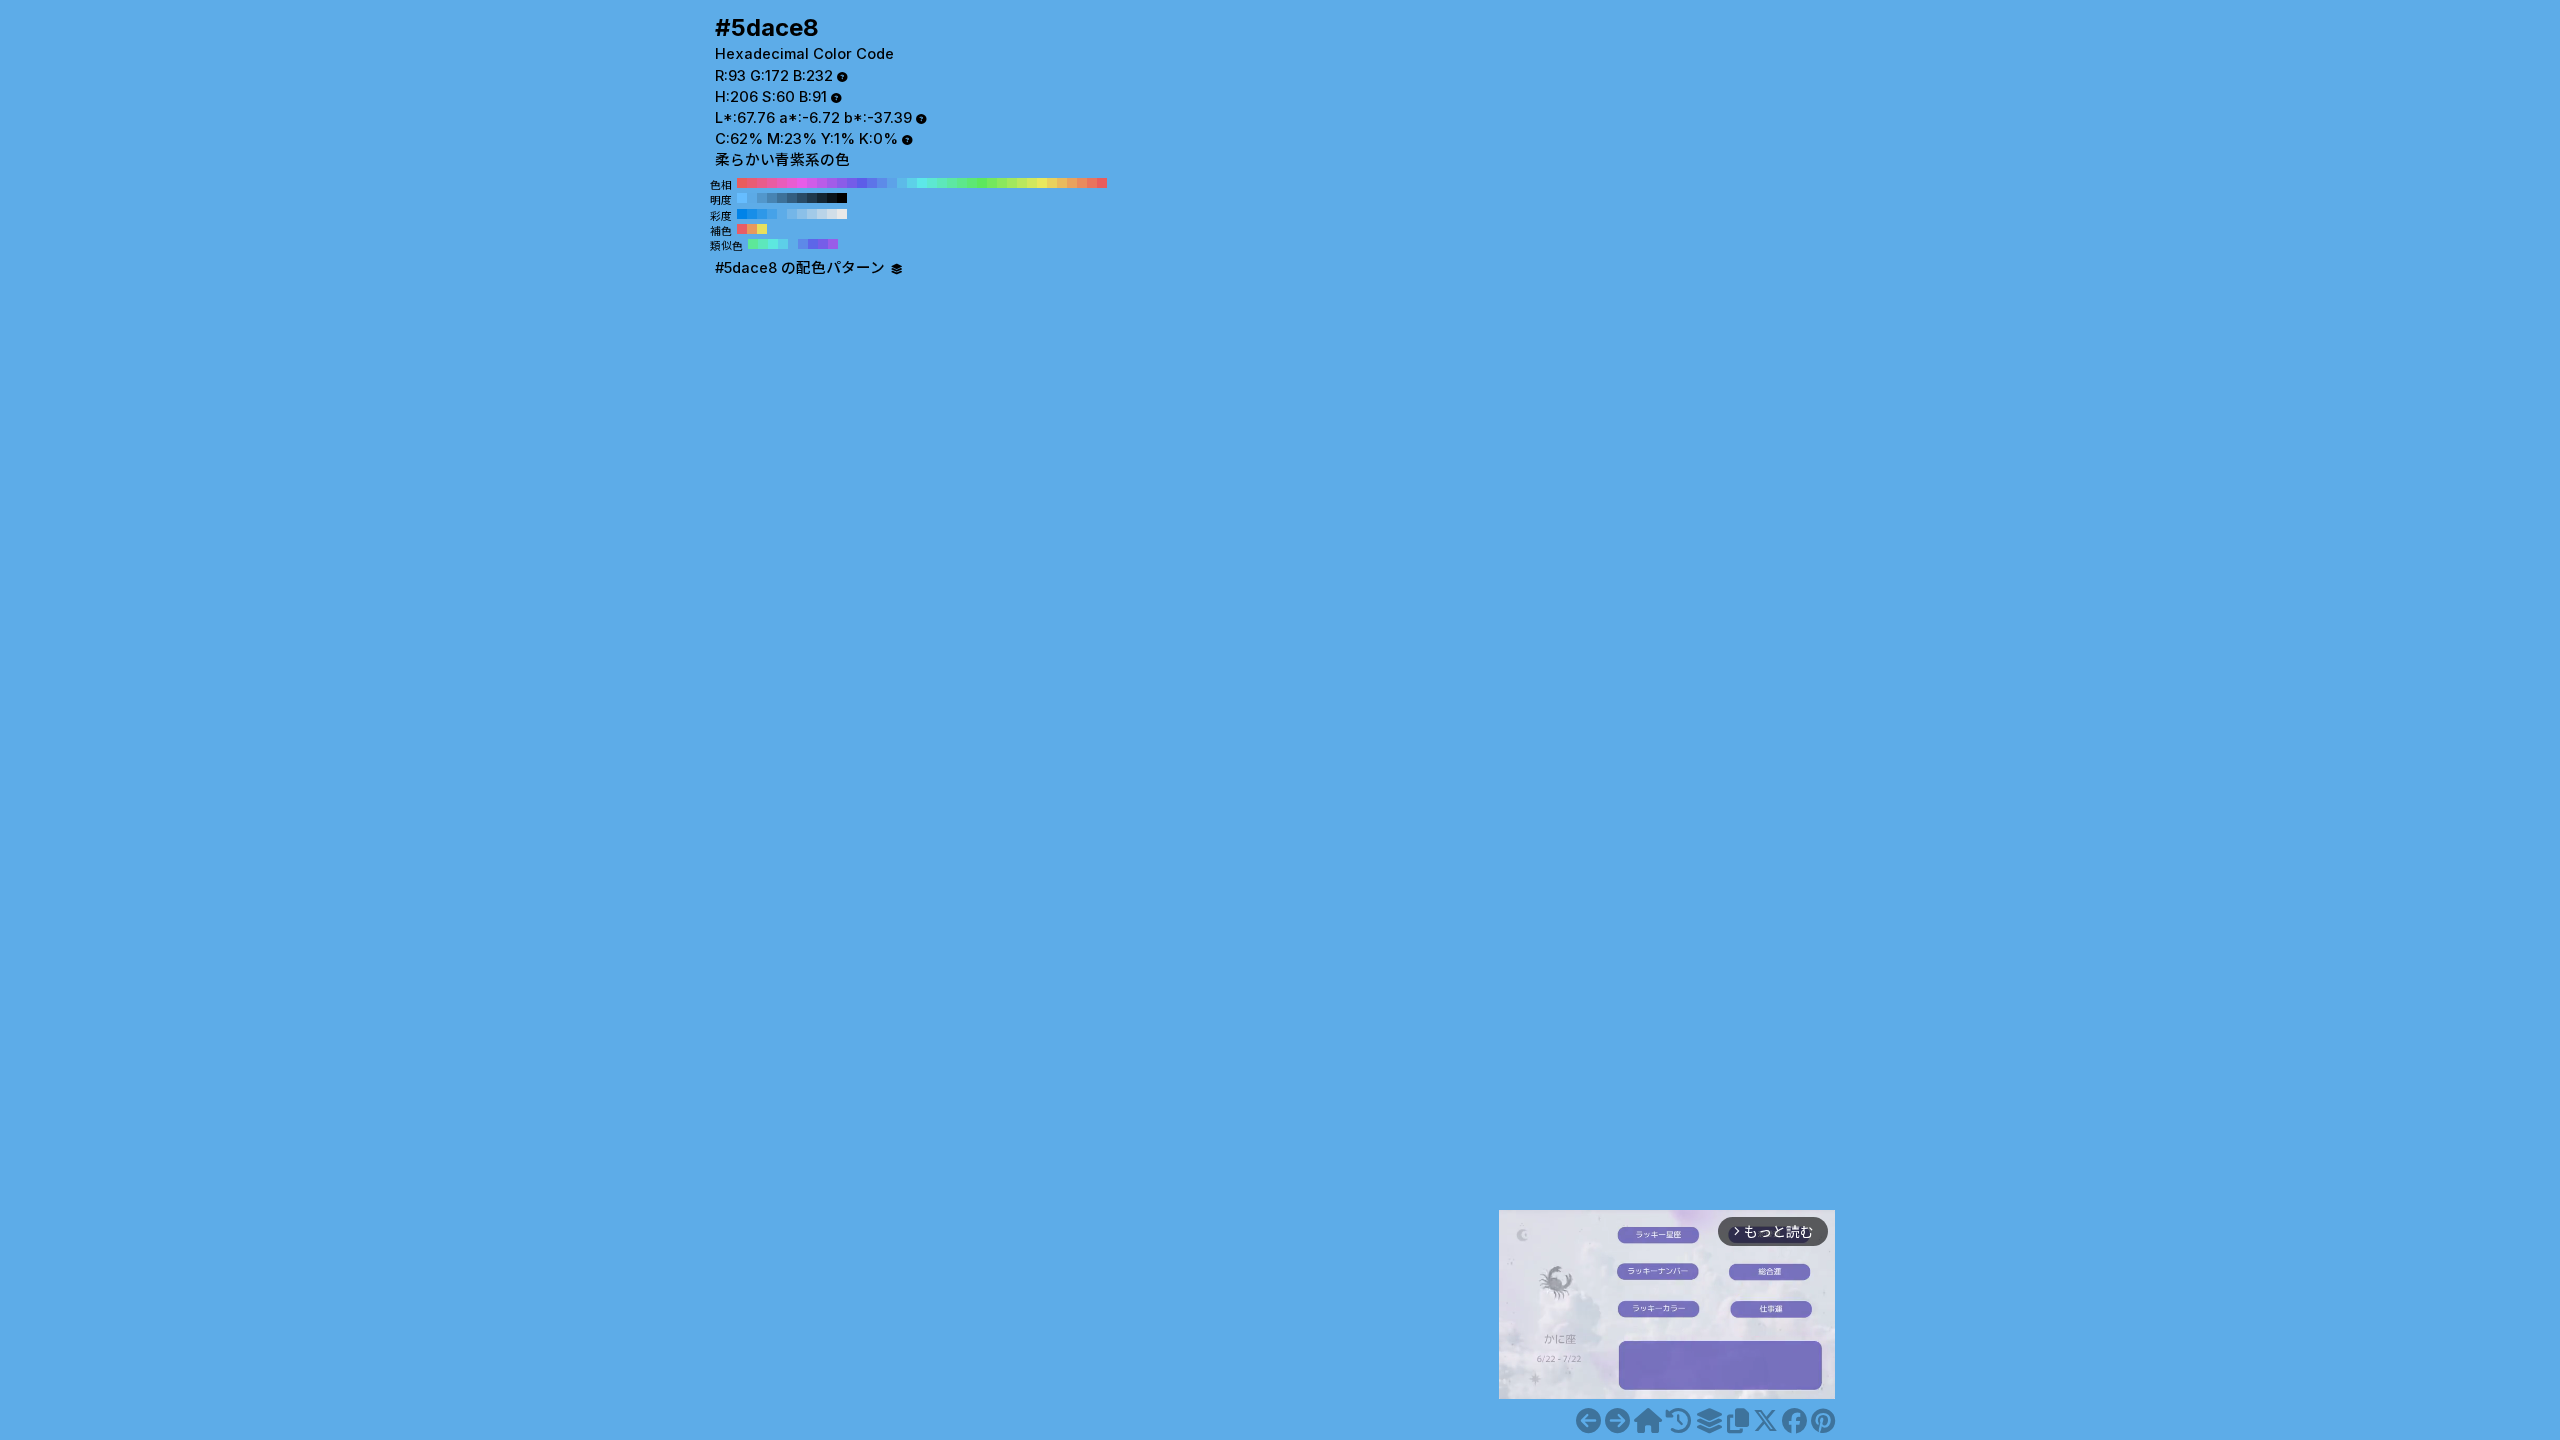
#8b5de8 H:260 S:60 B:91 (842, 183)
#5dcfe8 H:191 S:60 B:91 (783, 244)
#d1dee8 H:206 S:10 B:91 (832, 214)
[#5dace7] (1588, 1421)
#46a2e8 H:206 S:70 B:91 (772, 214)
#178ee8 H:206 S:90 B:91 (752, 214)
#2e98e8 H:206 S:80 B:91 (762, 214)
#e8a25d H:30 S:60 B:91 (1072, 183)
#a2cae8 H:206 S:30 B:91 (812, 214)
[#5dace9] (1617, 1421)
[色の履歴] (1678, 1421)
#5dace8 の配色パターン (802, 268)
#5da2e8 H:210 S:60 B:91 (892, 183)
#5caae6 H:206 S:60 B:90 (752, 198)
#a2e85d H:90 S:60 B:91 (1012, 183)
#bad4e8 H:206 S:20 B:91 (822, 214)
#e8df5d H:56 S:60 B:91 (762, 229)
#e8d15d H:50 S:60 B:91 (1052, 183)
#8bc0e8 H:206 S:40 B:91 (802, 214)
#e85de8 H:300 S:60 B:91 (802, 183)
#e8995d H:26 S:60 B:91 (752, 229)
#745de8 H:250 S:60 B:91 (852, 183)
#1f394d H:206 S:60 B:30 (812, 198)
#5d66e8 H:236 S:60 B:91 (813, 244)
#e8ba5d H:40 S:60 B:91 (1062, 183)
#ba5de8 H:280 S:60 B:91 (822, 183)
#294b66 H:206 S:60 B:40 (802, 198)
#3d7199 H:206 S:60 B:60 (782, 198)
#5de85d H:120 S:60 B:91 (982, 183)
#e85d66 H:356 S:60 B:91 (742, 229)
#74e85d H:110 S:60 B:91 (992, 183)
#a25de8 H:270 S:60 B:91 (832, 183)
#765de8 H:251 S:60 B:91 (823, 244)
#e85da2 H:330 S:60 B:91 (772, 183)
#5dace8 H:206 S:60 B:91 (782, 214)
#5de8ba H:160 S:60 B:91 (942, 183)
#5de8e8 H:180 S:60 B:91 (922, 183)
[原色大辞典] (1648, 1421)
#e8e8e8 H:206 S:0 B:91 (842, 214)
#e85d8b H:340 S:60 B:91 (762, 183)
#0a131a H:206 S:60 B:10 (832, 198)
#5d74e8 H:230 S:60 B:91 (872, 183)
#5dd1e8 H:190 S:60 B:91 (912, 183)
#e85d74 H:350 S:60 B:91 (752, 183)
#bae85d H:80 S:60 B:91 (1022, 183)
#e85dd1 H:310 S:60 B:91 (792, 183)
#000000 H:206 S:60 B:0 (842, 198)
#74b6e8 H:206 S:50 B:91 (792, 214)
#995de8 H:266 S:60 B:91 (833, 244)
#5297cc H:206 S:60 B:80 (762, 198)
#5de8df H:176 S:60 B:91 (773, 244)
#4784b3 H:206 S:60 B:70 (772, 198)
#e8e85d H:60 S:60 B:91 (1042, 183)
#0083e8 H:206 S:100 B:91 (742, 214)
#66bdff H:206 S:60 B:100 (742, 198)
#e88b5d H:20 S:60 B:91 (1082, 183)
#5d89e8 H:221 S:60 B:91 (803, 244)
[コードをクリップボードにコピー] (1738, 1421)
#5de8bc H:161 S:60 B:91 (763, 244)
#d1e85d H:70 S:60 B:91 (1032, 183)
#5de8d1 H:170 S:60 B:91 (932, 183)
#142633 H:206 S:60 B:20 (822, 198)
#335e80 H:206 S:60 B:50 (792, 198)
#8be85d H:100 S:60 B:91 (1002, 183)
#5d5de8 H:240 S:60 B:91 (862, 183)
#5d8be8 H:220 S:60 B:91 (882, 183)
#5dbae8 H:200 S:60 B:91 (902, 183)
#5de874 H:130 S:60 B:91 (972, 183)
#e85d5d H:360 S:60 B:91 (742, 183)
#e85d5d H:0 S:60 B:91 (1102, 183)
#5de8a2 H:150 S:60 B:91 (952, 183)
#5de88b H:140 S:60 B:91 (962, 183)
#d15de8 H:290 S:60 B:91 (812, 183)
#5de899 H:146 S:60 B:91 (753, 244)
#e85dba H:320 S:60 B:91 (782, 183)
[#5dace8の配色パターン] (1709, 1421)
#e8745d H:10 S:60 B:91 (1092, 183)
